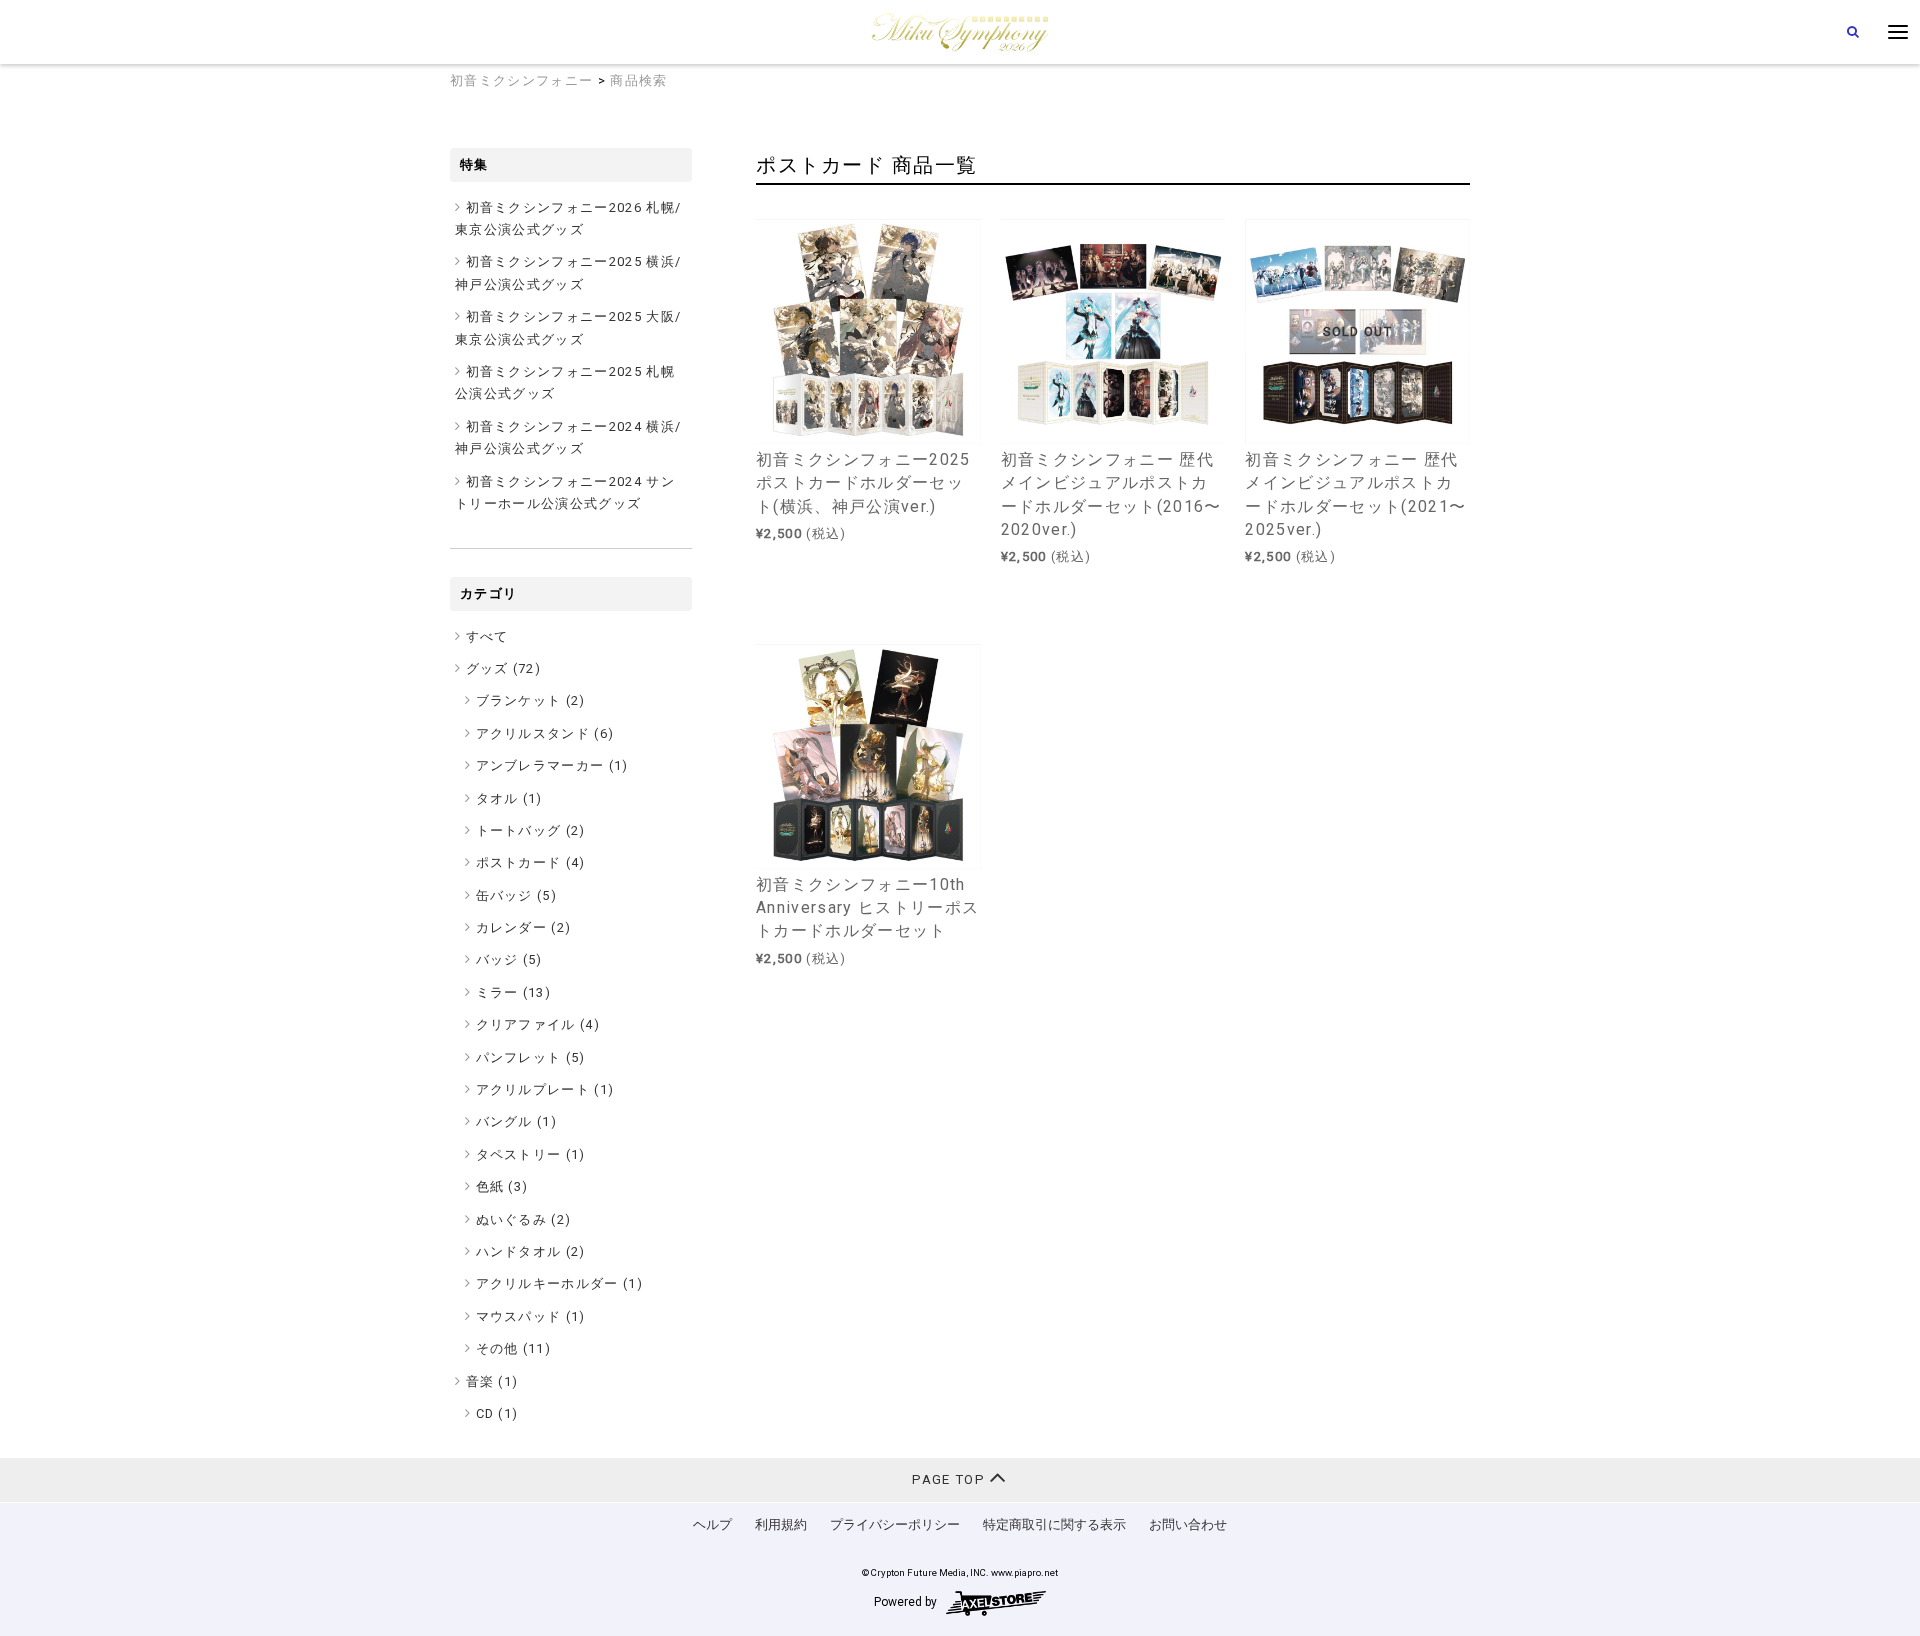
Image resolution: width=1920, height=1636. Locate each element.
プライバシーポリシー (895, 1524)
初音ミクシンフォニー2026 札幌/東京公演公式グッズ (568, 218)
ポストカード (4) (531, 862)
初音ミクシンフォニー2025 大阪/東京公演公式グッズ (568, 327)
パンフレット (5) (531, 1057)
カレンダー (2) (524, 927)
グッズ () (504, 668)
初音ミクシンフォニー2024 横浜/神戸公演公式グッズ (568, 437)
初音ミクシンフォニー (521, 80)
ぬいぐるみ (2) (524, 1219)
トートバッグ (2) (531, 830)
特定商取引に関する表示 (1054, 1524)
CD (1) (497, 1413)
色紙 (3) (502, 1186)
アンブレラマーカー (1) (552, 765)
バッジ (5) (509, 959)
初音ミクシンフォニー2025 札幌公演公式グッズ (565, 382)
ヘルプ (712, 1524)
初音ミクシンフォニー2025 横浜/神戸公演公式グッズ (568, 272)
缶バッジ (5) (517, 895)
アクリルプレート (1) (545, 1089)
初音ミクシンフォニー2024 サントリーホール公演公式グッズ (565, 492)
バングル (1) (517, 1121)
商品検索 (638, 80)
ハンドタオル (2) (531, 1251)
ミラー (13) (514, 992)
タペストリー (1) (531, 1154)
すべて (487, 636)
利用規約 (781, 1524)
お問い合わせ (1188, 1524)
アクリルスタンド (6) (545, 733)
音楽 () (492, 1381)
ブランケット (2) (531, 700)
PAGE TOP (950, 1479)
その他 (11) (514, 1348)
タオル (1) (509, 798)
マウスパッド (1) (531, 1316)
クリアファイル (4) (538, 1024)
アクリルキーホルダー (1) (560, 1283)
